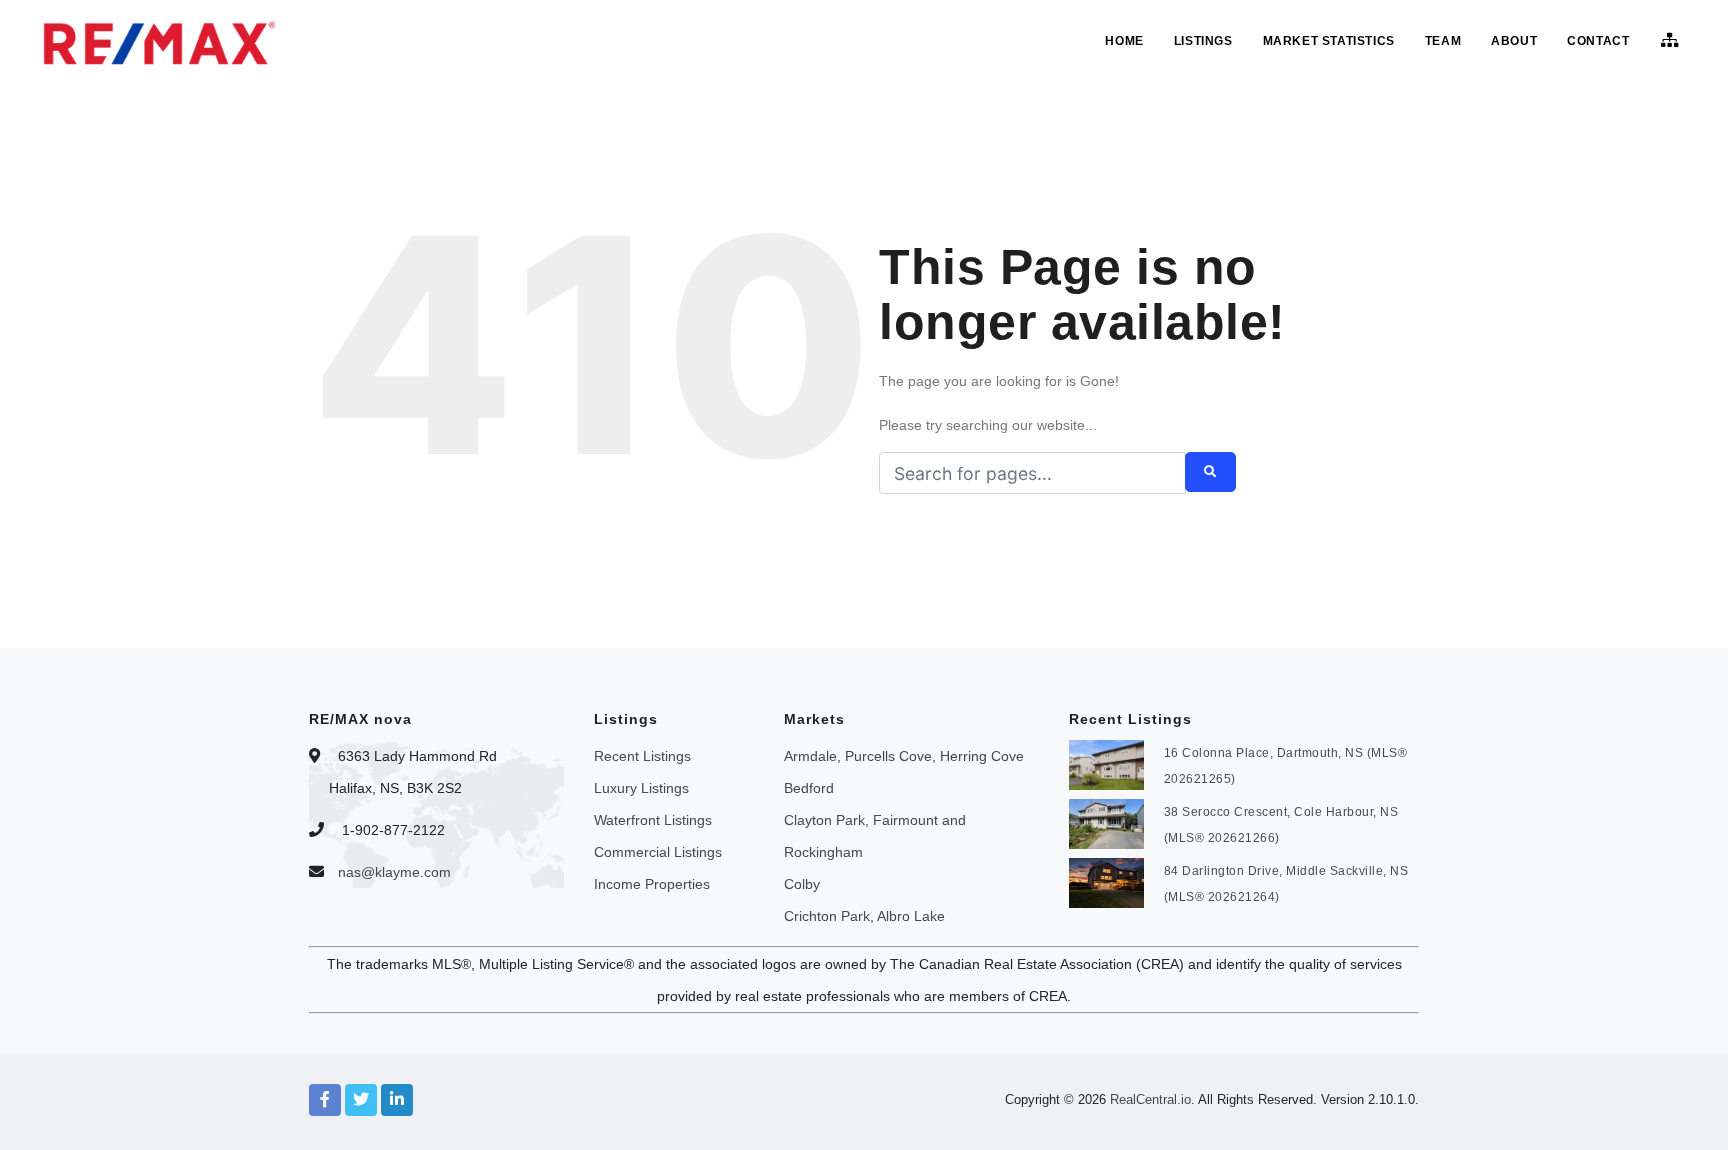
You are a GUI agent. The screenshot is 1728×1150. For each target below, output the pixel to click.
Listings (1203, 41)
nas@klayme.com (394, 872)
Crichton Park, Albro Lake (864, 916)
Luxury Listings (641, 788)
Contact (1598, 41)
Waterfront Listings (653, 820)
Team (1443, 41)
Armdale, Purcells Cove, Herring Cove (904, 756)
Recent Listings (642, 756)
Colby (802, 884)
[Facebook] (325, 1100)
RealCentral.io (1150, 1099)
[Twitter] (361, 1100)
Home (1124, 41)
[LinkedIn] (397, 1100)
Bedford (809, 788)
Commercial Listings (658, 852)
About (1514, 41)
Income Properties (652, 884)
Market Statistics (1329, 41)
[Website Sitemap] (1672, 41)
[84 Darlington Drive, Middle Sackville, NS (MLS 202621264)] (1106, 881)
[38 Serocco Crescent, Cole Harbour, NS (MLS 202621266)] (1106, 822)
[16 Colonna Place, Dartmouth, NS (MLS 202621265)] (1106, 763)
